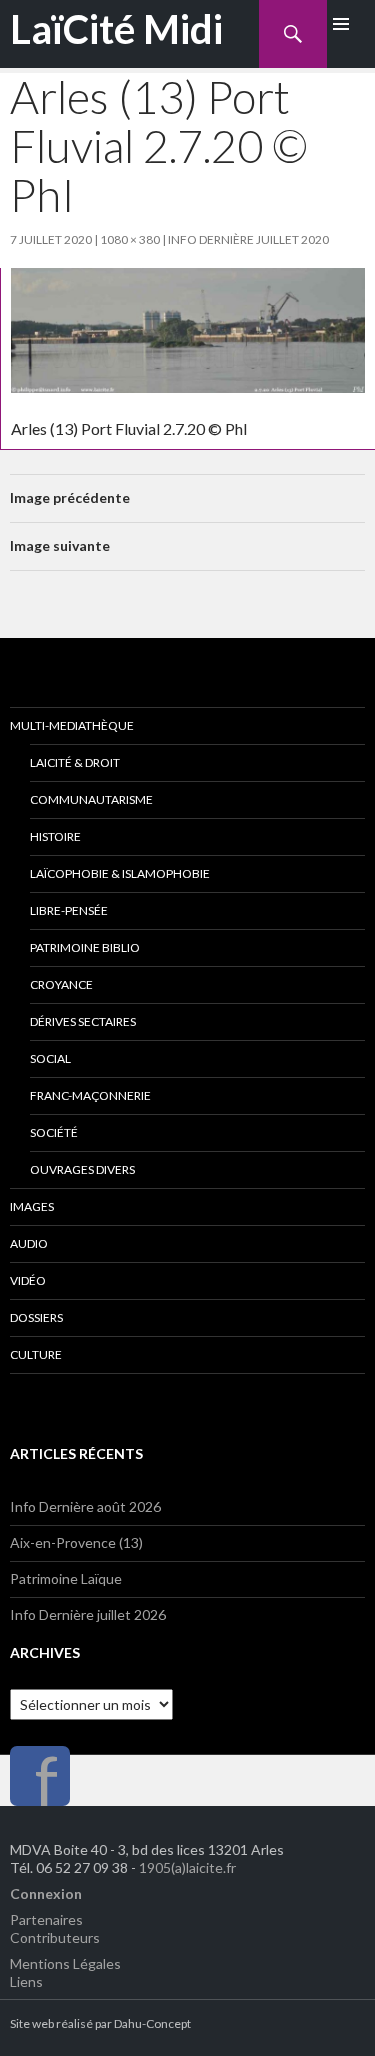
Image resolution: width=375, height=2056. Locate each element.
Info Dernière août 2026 (85, 1506)
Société (54, 1132)
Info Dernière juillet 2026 (88, 1614)
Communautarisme (91, 799)
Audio (29, 1243)
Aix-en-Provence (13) (76, 1542)
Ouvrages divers (82, 1169)
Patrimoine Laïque (66, 1578)
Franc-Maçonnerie (90, 1095)
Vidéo (28, 1280)
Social (50, 1058)
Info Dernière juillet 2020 (248, 239)
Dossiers (36, 1317)
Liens (26, 1981)
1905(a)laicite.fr (187, 1867)
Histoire (55, 836)
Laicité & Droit (75, 762)
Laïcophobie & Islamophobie (120, 873)
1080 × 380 (130, 239)
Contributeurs (55, 1937)
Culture (36, 1354)
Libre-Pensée (69, 910)
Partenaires (46, 1919)
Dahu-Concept (152, 2023)
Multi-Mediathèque (72, 725)
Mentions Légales (65, 1963)
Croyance (61, 984)
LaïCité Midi (116, 29)
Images (32, 1206)
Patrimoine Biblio (85, 947)
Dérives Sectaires (83, 1021)
